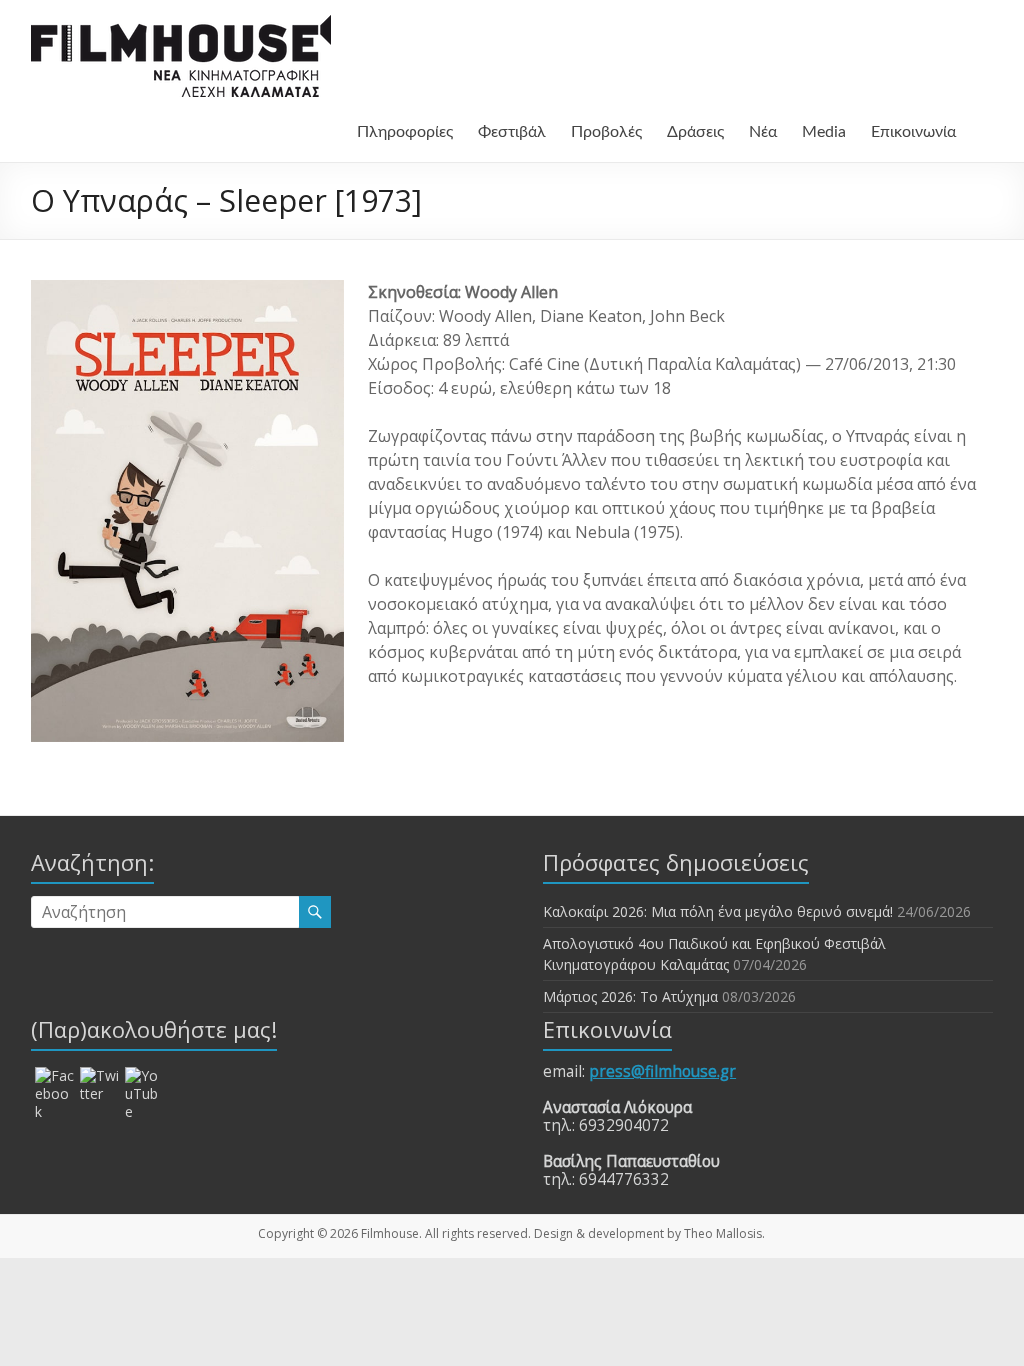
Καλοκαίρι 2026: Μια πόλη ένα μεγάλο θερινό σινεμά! (718, 911)
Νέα (763, 132)
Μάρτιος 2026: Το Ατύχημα (630, 996)
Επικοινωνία (913, 132)
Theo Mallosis (723, 1233)
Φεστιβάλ (512, 132)
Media (824, 132)
